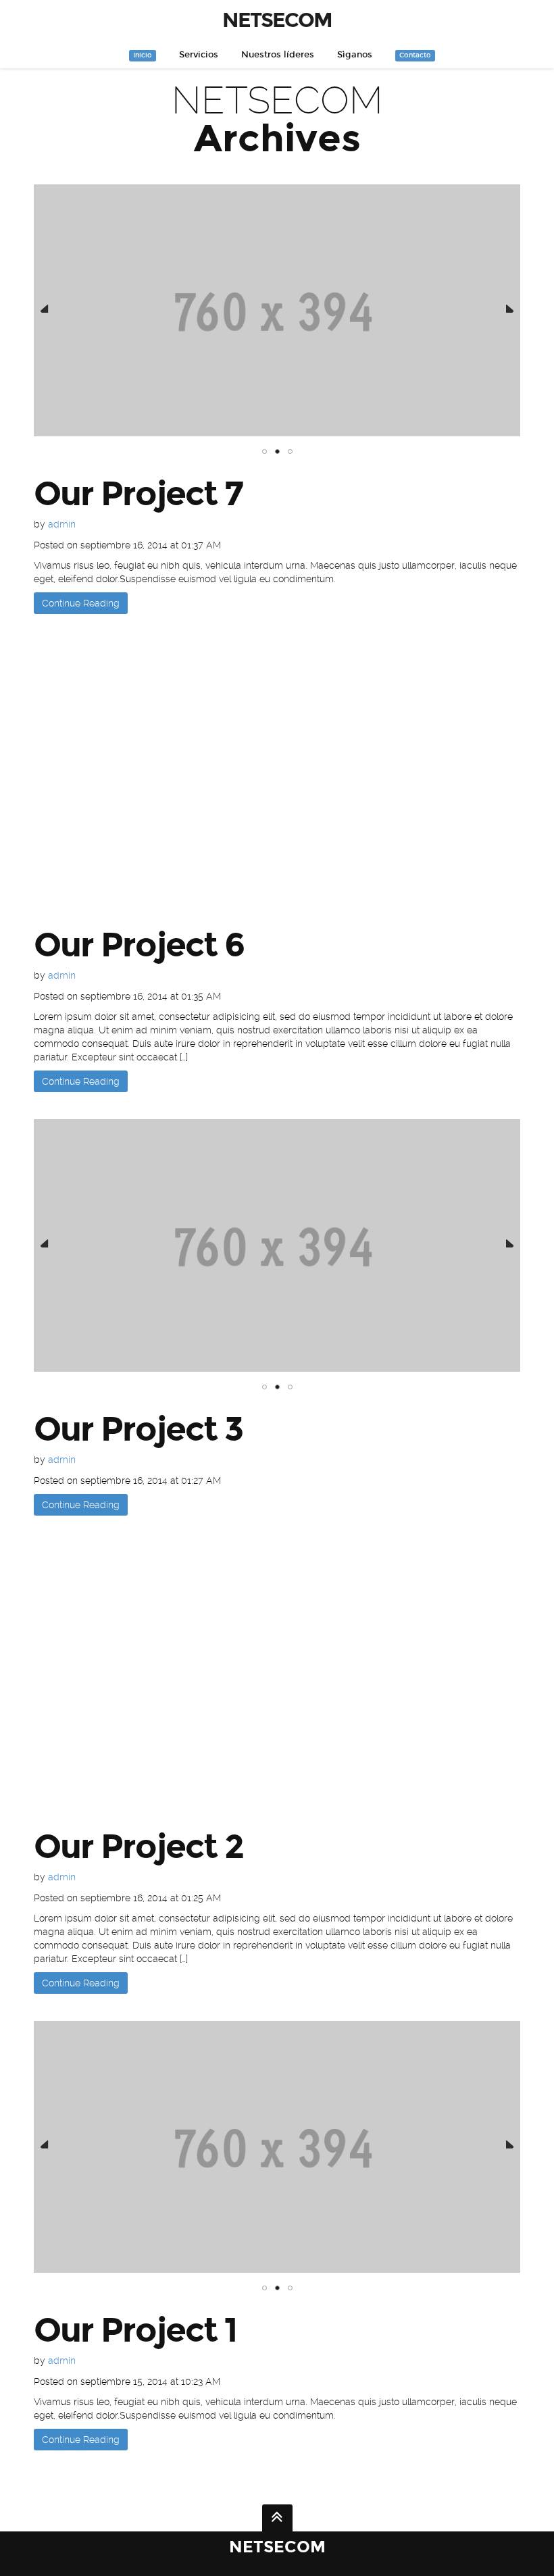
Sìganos (355, 55)
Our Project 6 (139, 945)
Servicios (199, 55)
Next (509, 305)
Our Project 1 (135, 2330)
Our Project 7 (138, 494)
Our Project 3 (138, 1429)
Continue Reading (81, 603)
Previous (45, 305)
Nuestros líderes (278, 55)
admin (62, 524)
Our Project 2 (138, 1847)
